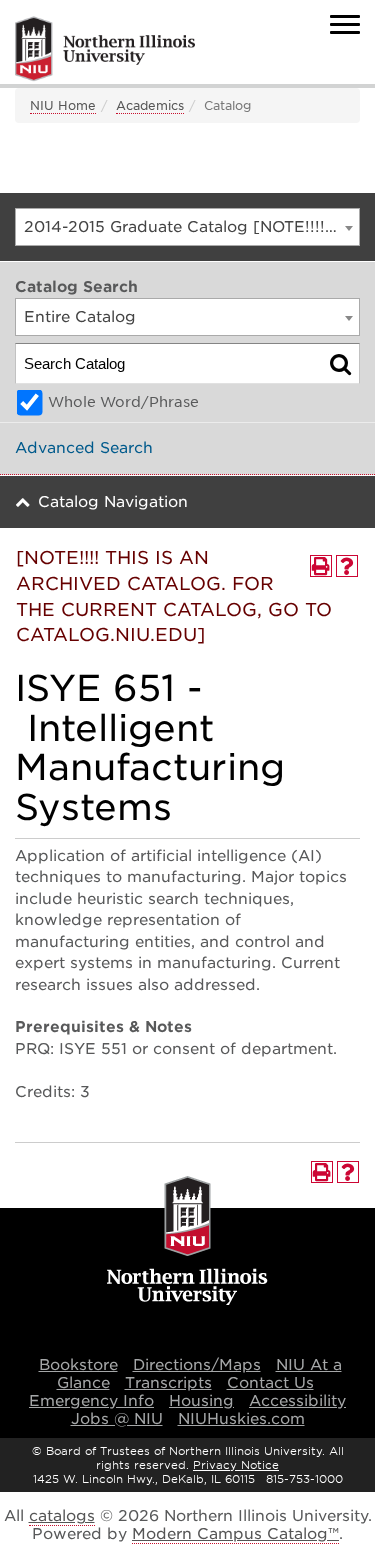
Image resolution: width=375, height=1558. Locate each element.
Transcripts (168, 1383)
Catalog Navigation (113, 502)
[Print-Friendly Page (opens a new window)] (321, 566)
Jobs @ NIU (117, 1419)
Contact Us (270, 1383)
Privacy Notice (236, 1465)
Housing (201, 1401)
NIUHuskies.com (241, 1419)
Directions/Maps (197, 1365)
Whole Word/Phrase (123, 402)
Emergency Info (91, 1401)
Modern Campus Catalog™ (235, 1534)
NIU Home (63, 105)
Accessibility (297, 1401)
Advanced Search (84, 448)
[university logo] (187, 1242)
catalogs (62, 1516)
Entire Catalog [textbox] (80, 317)
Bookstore (78, 1365)
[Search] (340, 363)
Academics (150, 105)
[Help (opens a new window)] (347, 566)
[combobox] (187, 227)
